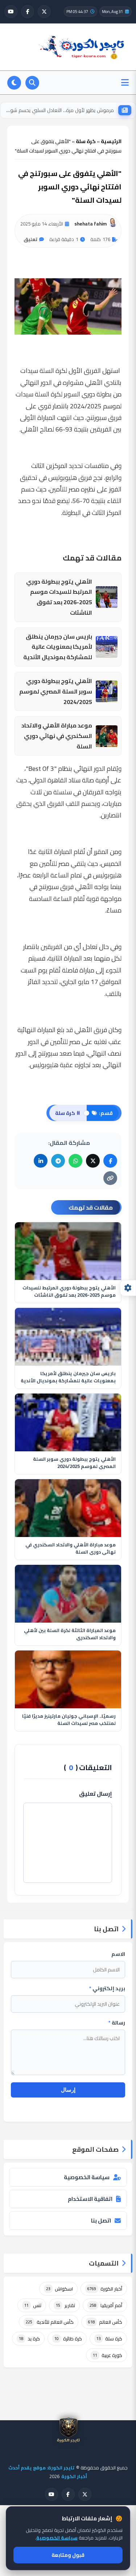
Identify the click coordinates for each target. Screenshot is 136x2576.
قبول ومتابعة (68, 2555)
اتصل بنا (101, 2221)
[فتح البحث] (32, 83)
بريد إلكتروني (107, 1988)
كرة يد (29, 2339)
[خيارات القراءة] (128, 1288)
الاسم (118, 1954)
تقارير (65, 2305)
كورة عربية (108, 2355)
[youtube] (11, 12)
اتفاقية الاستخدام (90, 2199)
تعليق (30, 239)
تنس (33, 2305)
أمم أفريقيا (106, 2305)
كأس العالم (105, 2322)
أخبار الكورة (105, 2289)
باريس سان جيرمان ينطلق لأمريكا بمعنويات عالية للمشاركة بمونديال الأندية (58, 647)
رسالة (117, 2023)
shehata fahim (90, 224)
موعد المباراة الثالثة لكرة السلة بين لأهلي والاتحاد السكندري (70, 1634)
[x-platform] (44, 12)
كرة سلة (109, 2339)
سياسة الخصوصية (87, 2177)
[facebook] (28, 12)
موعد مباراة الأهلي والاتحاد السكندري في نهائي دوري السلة (57, 736)
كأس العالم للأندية (50, 2322)
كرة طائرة (68, 2339)
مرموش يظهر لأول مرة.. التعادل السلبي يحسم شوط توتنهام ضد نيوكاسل (59, 110)
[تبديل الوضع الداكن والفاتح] (14, 83)
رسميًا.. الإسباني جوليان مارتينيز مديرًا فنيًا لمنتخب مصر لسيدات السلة (69, 1720)
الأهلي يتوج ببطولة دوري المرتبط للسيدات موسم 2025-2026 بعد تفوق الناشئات (59, 597)
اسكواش (59, 2289)
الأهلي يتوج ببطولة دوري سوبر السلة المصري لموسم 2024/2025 (56, 691)
